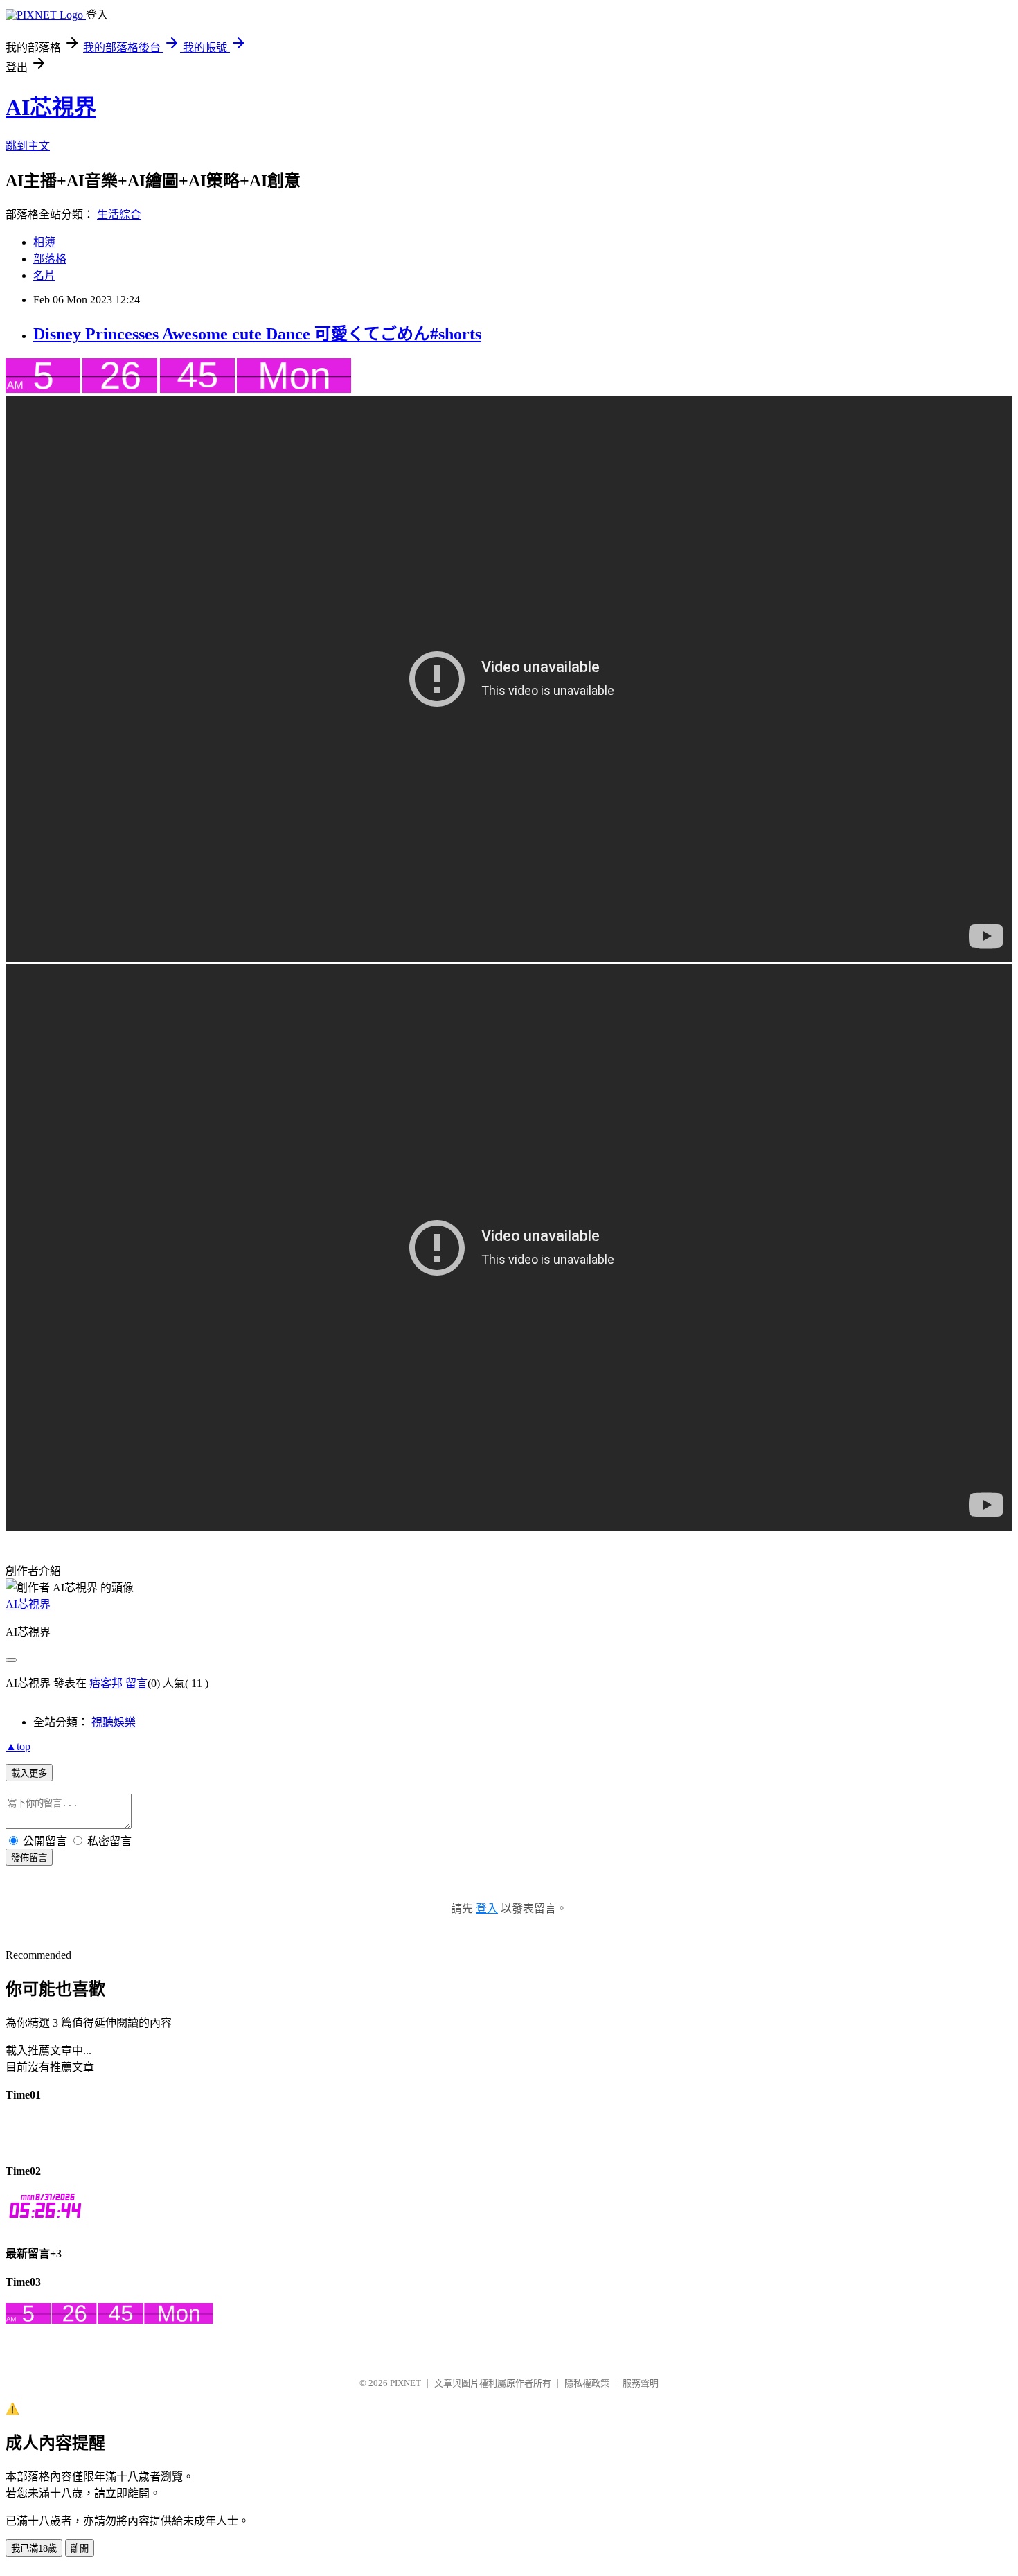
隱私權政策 (587, 2383)
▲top (18, 1746)
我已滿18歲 (34, 2549)
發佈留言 (29, 1858)
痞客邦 (106, 1683)
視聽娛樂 (114, 1722)
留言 (136, 1683)
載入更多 (29, 1773)
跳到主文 (28, 146)
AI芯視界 (51, 107)
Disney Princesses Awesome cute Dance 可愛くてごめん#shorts (257, 334)
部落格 (50, 259)
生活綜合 (119, 214)
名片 (44, 275)
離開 (80, 2549)
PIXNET (405, 2383)
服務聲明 (641, 2383)
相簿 (44, 242)
